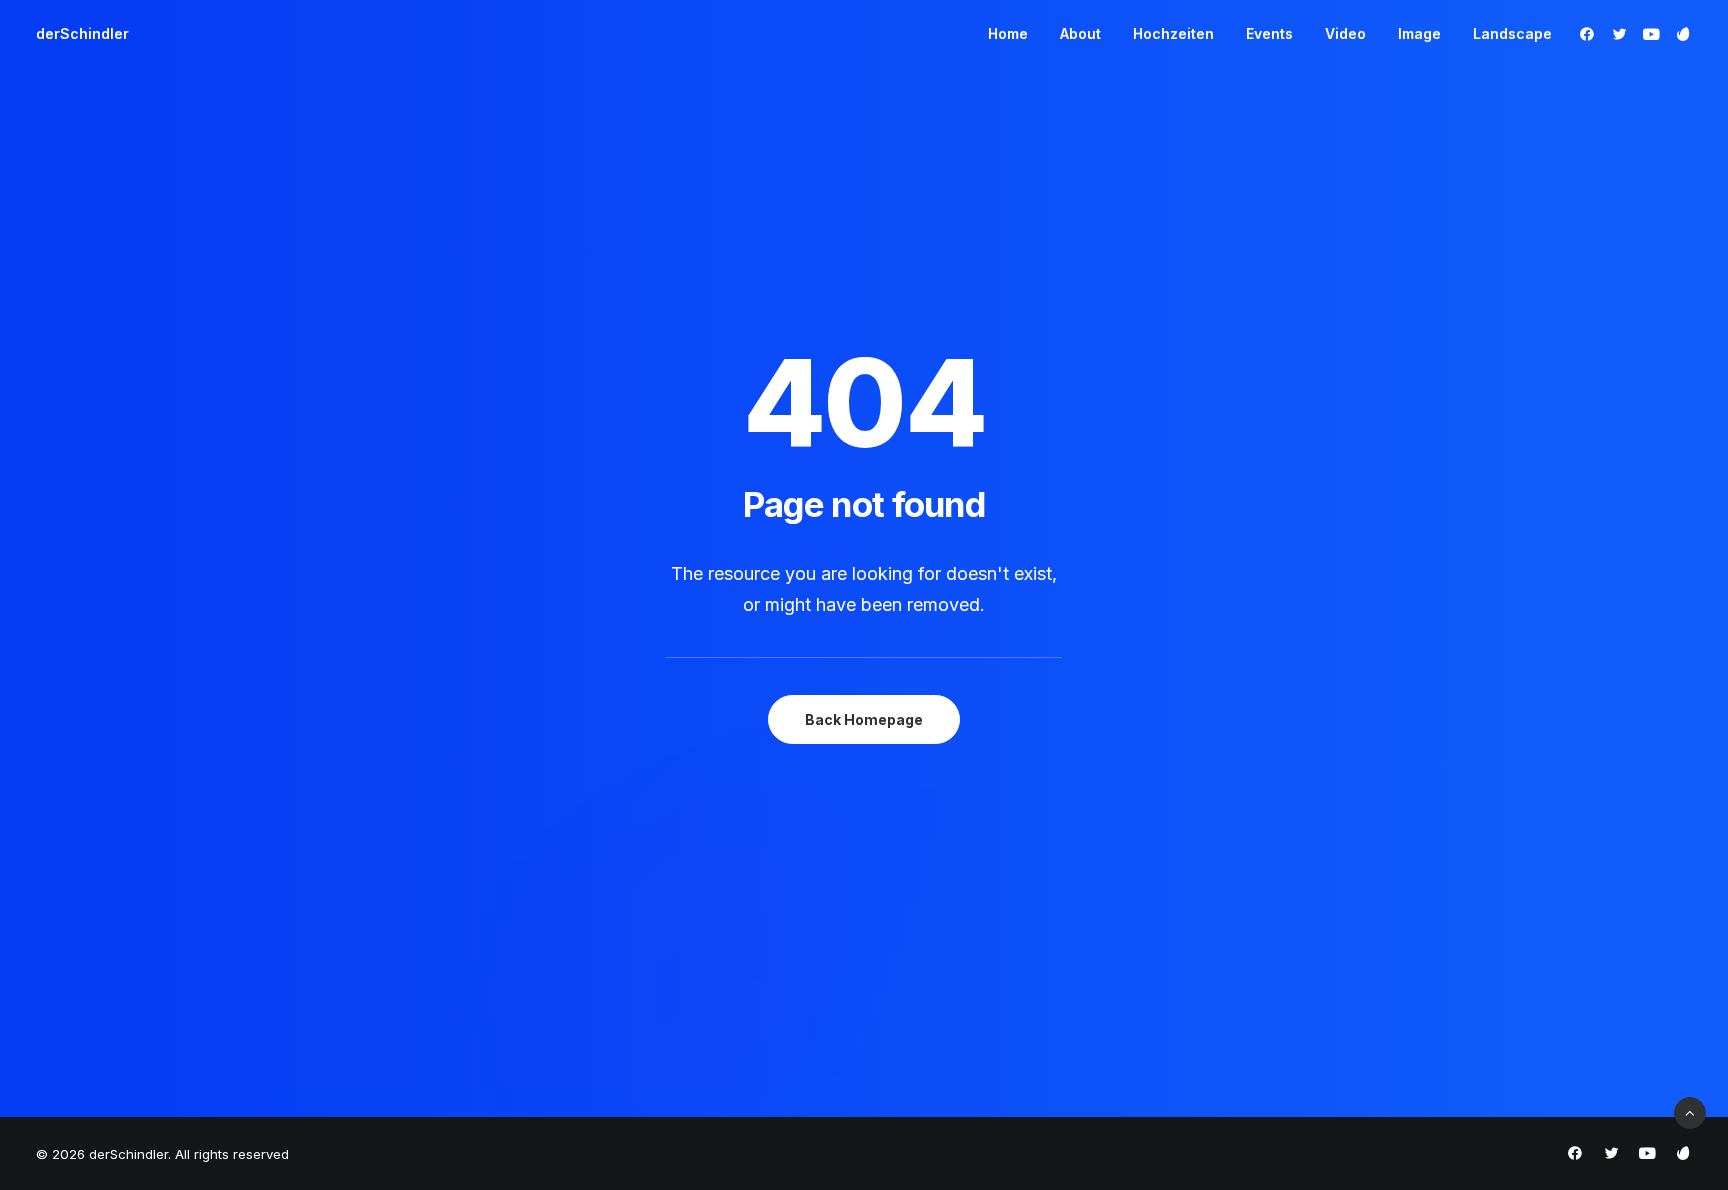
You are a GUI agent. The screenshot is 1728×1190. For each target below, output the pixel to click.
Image (1419, 33)
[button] (1590, 34)
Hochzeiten (1173, 33)
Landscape (1512, 33)
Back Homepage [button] (864, 719)
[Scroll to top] (1690, 1111)
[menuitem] (1008, 34)
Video (1345, 33)
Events (1269, 33)
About (1080, 33)
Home (1008, 33)
